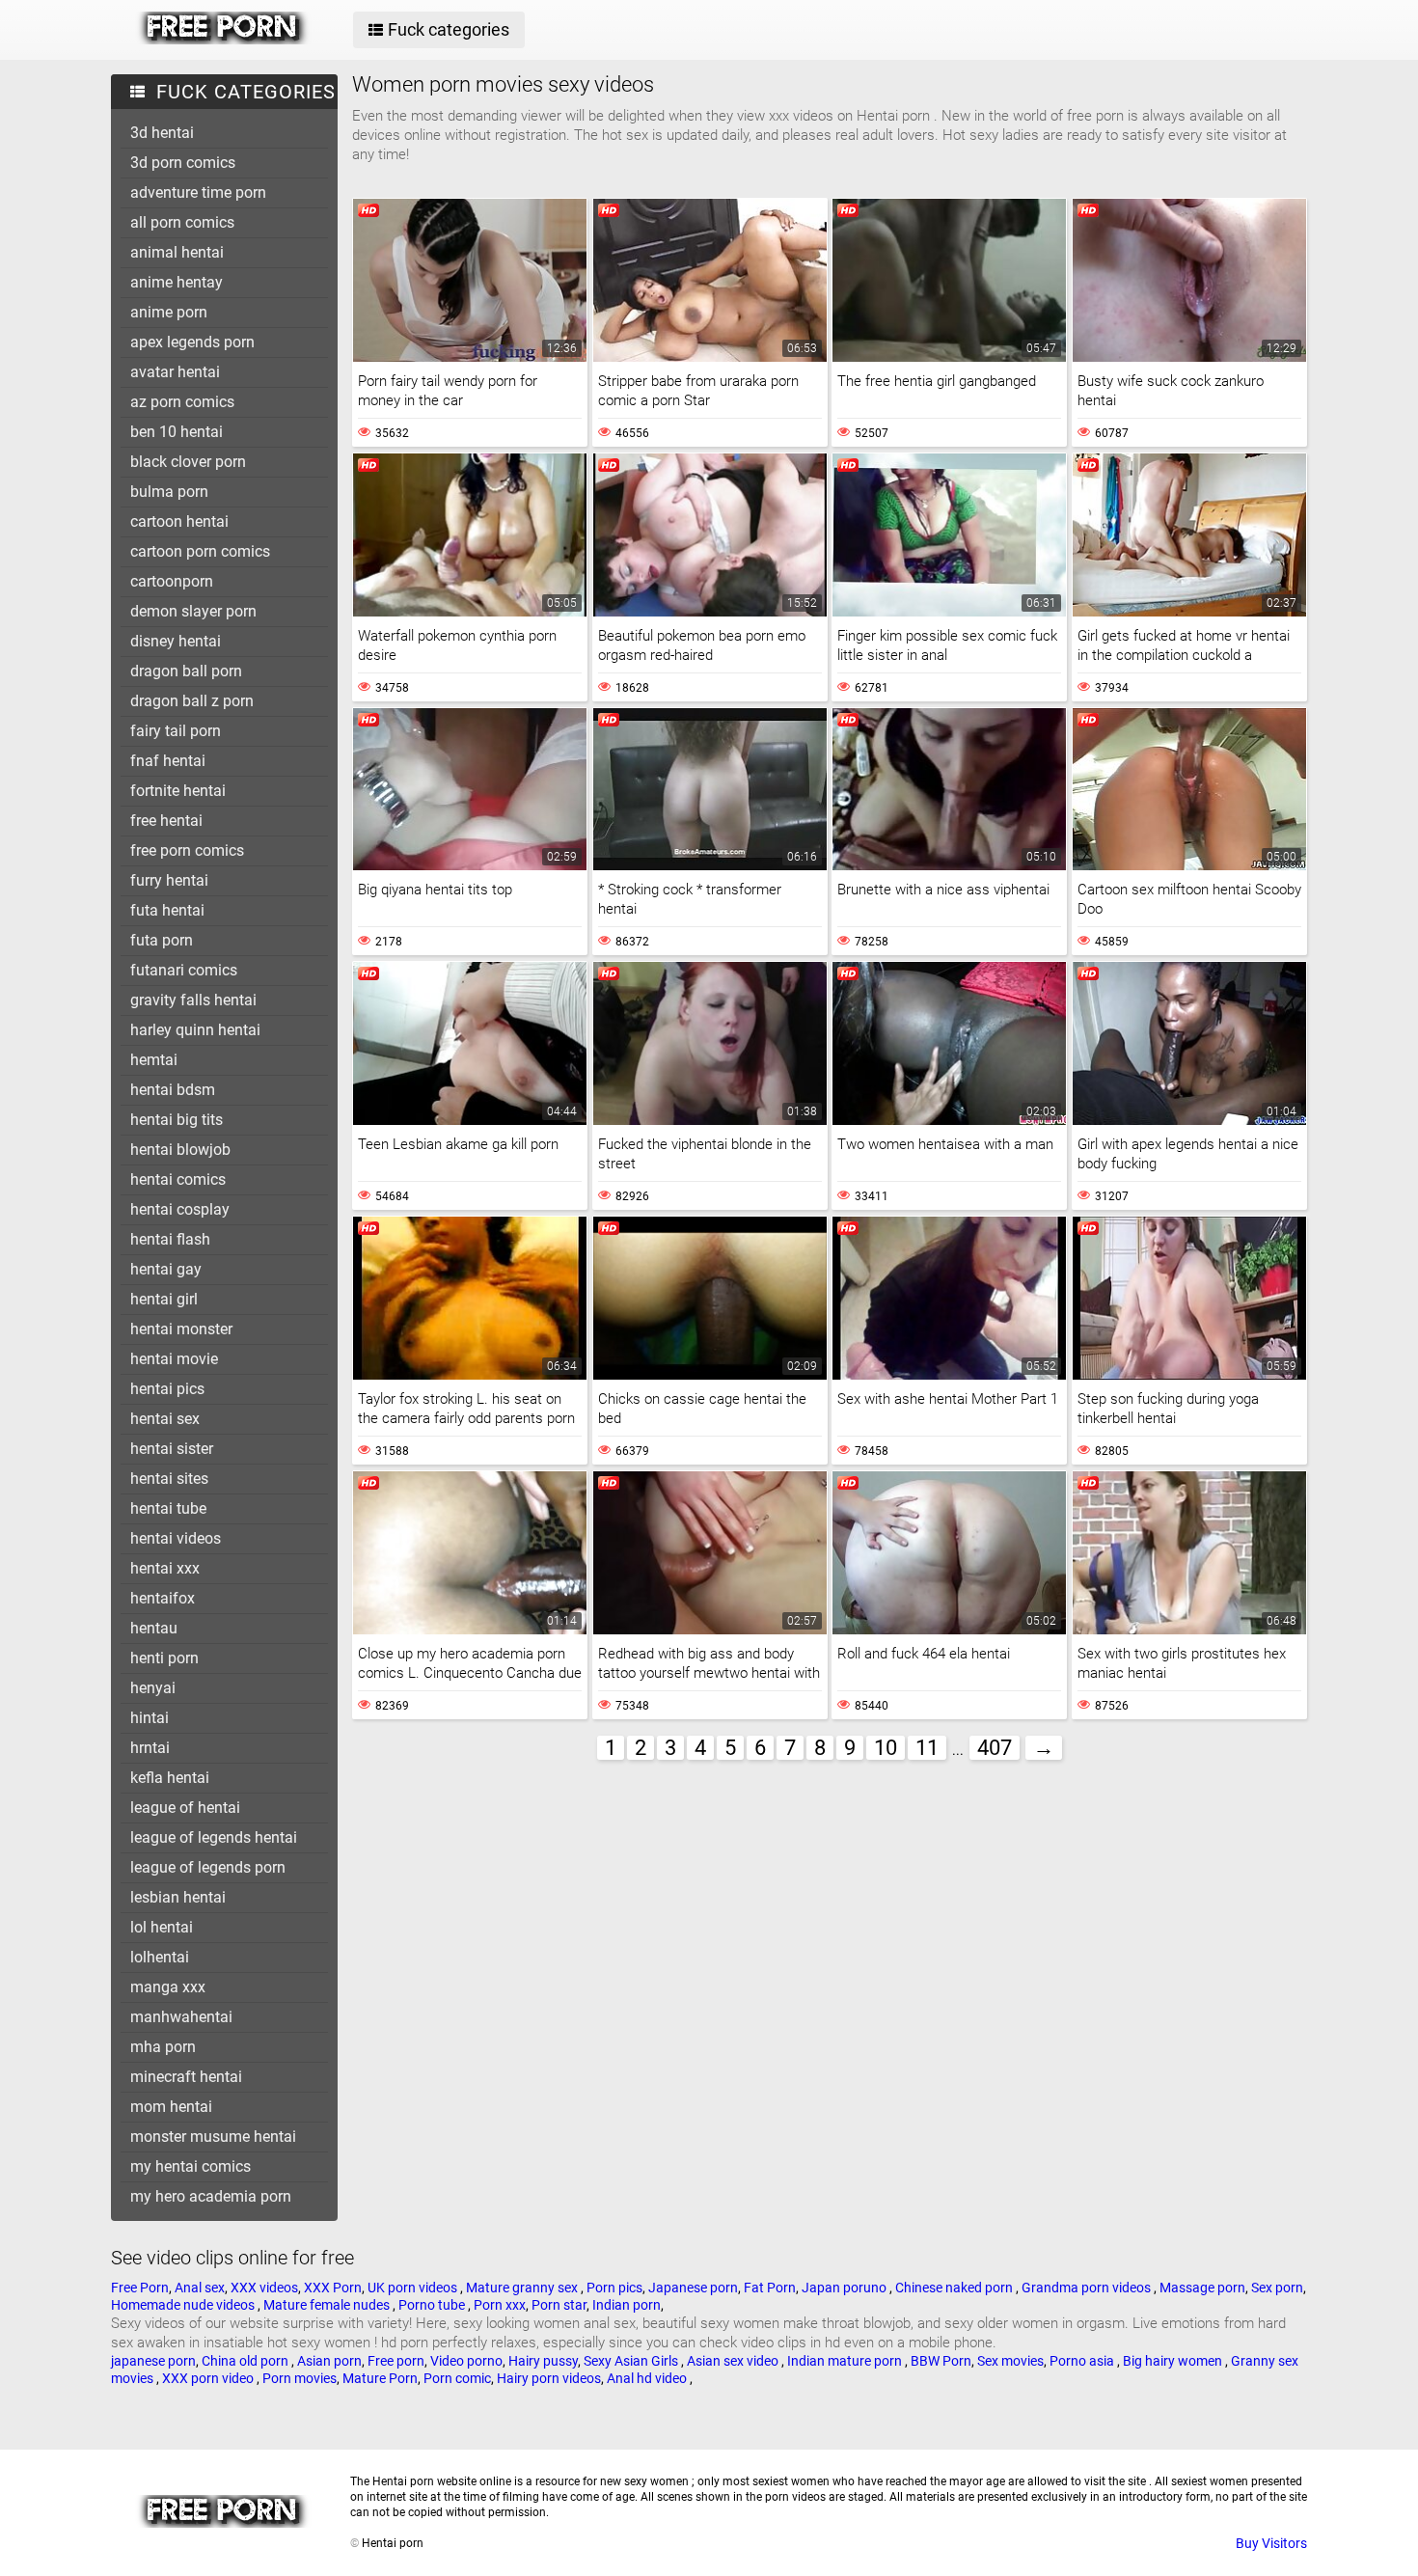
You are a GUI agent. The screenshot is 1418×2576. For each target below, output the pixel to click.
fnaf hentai (168, 761)
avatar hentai (175, 372)
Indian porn (627, 2305)
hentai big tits (177, 1120)
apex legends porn (192, 342)
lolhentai (160, 1957)
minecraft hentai (186, 2077)
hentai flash (170, 1239)
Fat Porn (770, 2288)
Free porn (396, 2361)
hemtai (154, 1060)
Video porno (466, 2361)
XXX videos (264, 2288)
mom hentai (171, 2107)
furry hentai (169, 880)
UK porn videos (414, 2288)
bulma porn (169, 492)
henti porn (164, 1658)
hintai (150, 1718)
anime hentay (177, 282)
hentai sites (169, 1479)
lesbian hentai (178, 1897)
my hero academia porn (211, 2196)
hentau (154, 1628)
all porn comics (182, 222)
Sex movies (1010, 2361)
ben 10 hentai (177, 432)
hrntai (150, 1748)
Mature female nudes (328, 2305)
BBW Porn (941, 2361)
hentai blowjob (180, 1150)
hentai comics (178, 1179)
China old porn (246, 2361)
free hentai (166, 821)
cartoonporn (172, 581)
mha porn (163, 2047)
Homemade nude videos (184, 2305)
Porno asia (1083, 2361)
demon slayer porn (193, 611)
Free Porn (140, 2288)
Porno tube (433, 2305)
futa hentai (167, 910)
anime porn (169, 312)
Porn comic (457, 2378)
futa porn (162, 940)
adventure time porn (198, 192)
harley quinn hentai (195, 1030)
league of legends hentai (214, 1837)
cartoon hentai (179, 521)
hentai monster (181, 1329)
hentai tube (168, 1508)
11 (927, 1748)
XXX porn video (209, 2378)
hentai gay (166, 1269)
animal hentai (177, 252)
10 (886, 1748)
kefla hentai (170, 1778)
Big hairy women (1174, 2361)
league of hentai (185, 1808)
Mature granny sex (523, 2288)
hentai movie (174, 1359)
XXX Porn (333, 2288)
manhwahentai (181, 2017)
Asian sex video (734, 2361)
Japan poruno (845, 2288)
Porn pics (614, 2288)
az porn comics (182, 402)
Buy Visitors (1271, 2543)
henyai (153, 1688)
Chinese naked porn (955, 2288)
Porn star (559, 2305)
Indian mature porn (846, 2361)
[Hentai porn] (223, 40)
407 (995, 1748)
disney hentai (176, 641)
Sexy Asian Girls (632, 2361)
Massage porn (1202, 2288)
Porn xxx (500, 2305)
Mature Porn (380, 2378)
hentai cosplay (180, 1209)
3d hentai (162, 133)
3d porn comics (183, 163)
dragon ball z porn (192, 701)
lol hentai (162, 1927)
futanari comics (184, 970)
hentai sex (165, 1419)
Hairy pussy (543, 2361)
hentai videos (176, 1538)
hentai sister (172, 1449)
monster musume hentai (213, 2137)
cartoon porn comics (200, 551)
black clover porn (188, 462)
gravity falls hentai (193, 1000)
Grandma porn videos (1088, 2288)
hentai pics (167, 1389)
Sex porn (1277, 2288)
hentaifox (163, 1598)
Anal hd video (648, 2378)
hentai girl (164, 1299)
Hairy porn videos (549, 2378)
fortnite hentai (178, 791)
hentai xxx (165, 1568)
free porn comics (187, 850)
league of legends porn (208, 1867)
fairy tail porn (176, 731)
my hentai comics (191, 2166)
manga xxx (168, 1987)
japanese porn (153, 2361)
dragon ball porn (186, 671)
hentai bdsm (173, 1090)
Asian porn (329, 2361)
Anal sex (200, 2288)
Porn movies (300, 2378)
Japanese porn (693, 2288)
